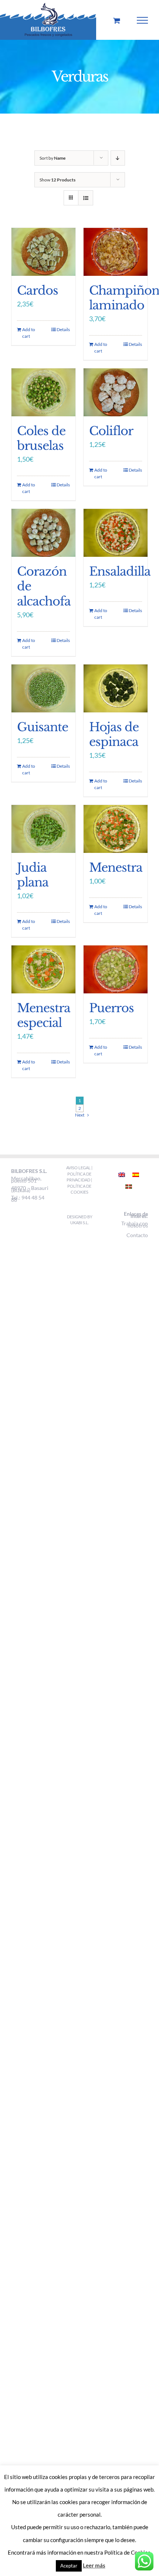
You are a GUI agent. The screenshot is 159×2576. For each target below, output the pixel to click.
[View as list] (86, 198)
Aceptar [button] (69, 2566)
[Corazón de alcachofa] (43, 533)
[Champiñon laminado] (116, 252)
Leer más (94, 2565)
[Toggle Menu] (143, 20)
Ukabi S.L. (79, 1223)
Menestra (116, 868)
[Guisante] (43, 688)
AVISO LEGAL (79, 1168)
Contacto (137, 1235)
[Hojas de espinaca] (116, 688)
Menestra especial (44, 1016)
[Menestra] (116, 829)
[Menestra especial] (43, 969)
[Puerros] (116, 969)
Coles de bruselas (41, 438)
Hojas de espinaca (114, 735)
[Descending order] (118, 158)
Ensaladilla (120, 572)
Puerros (111, 1008)
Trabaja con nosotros (135, 1224)
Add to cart (29, 333)
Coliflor (111, 431)
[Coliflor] (116, 392)
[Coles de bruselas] (43, 392)
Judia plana (33, 875)
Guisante (43, 727)
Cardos (38, 291)
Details (63, 329)
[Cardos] (43, 252)
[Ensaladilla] (116, 533)
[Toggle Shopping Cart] (117, 20)
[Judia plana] (43, 829)
